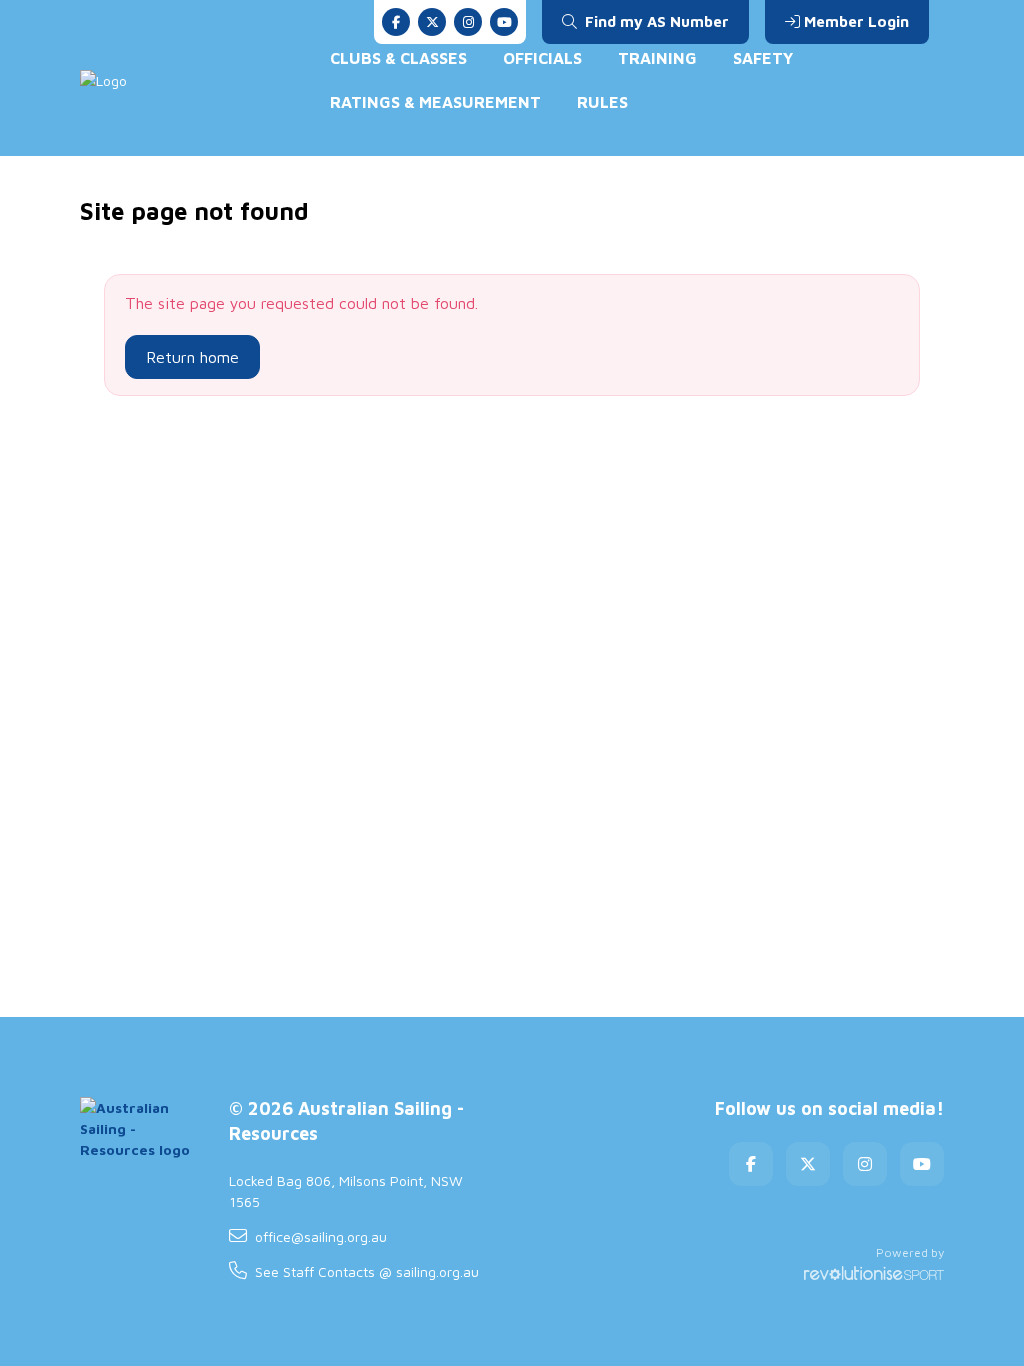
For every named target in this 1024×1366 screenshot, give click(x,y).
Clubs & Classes (398, 58)
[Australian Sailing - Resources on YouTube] (504, 22)
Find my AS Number (655, 21)
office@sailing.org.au (321, 1236)
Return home (192, 357)
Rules (602, 102)
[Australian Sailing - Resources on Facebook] (396, 22)
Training (657, 58)
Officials (542, 58)
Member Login (856, 21)
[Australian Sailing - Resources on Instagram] (468, 22)
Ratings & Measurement (435, 102)
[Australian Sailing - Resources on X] (432, 22)
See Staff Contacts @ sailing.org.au (367, 1271)
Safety (763, 58)
